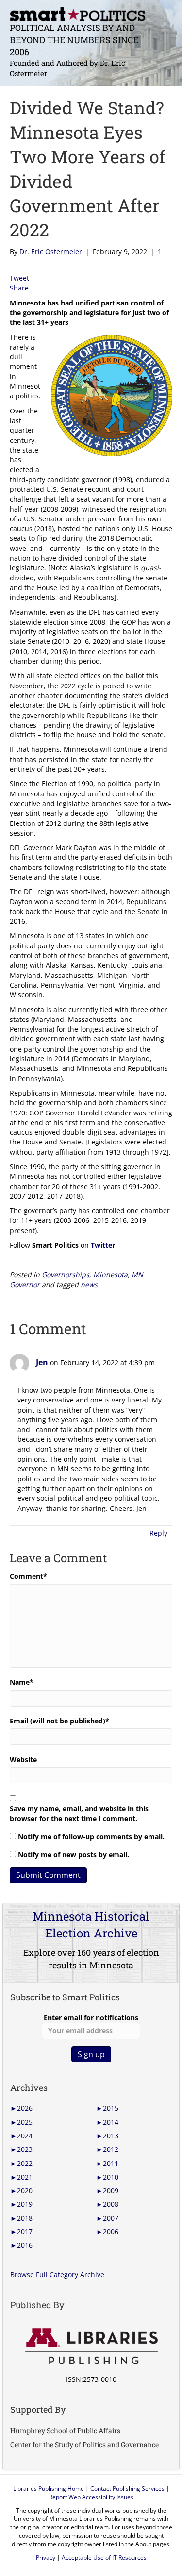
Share (19, 288)
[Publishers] (91, 2347)
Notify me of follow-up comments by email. (91, 1837)
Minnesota (110, 1274)
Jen (42, 1362)
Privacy (46, 2557)
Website (23, 1760)
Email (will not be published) (59, 1721)
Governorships (66, 1274)
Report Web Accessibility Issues (91, 2497)
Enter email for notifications (91, 2018)
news (89, 1285)
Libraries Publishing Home (49, 2489)
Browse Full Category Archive (57, 2275)
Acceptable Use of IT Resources (104, 2557)
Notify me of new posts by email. (74, 1854)
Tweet (19, 278)
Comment (28, 1576)
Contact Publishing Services (127, 2489)
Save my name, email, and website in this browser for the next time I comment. (79, 1813)
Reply (158, 1533)
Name (22, 1682)
